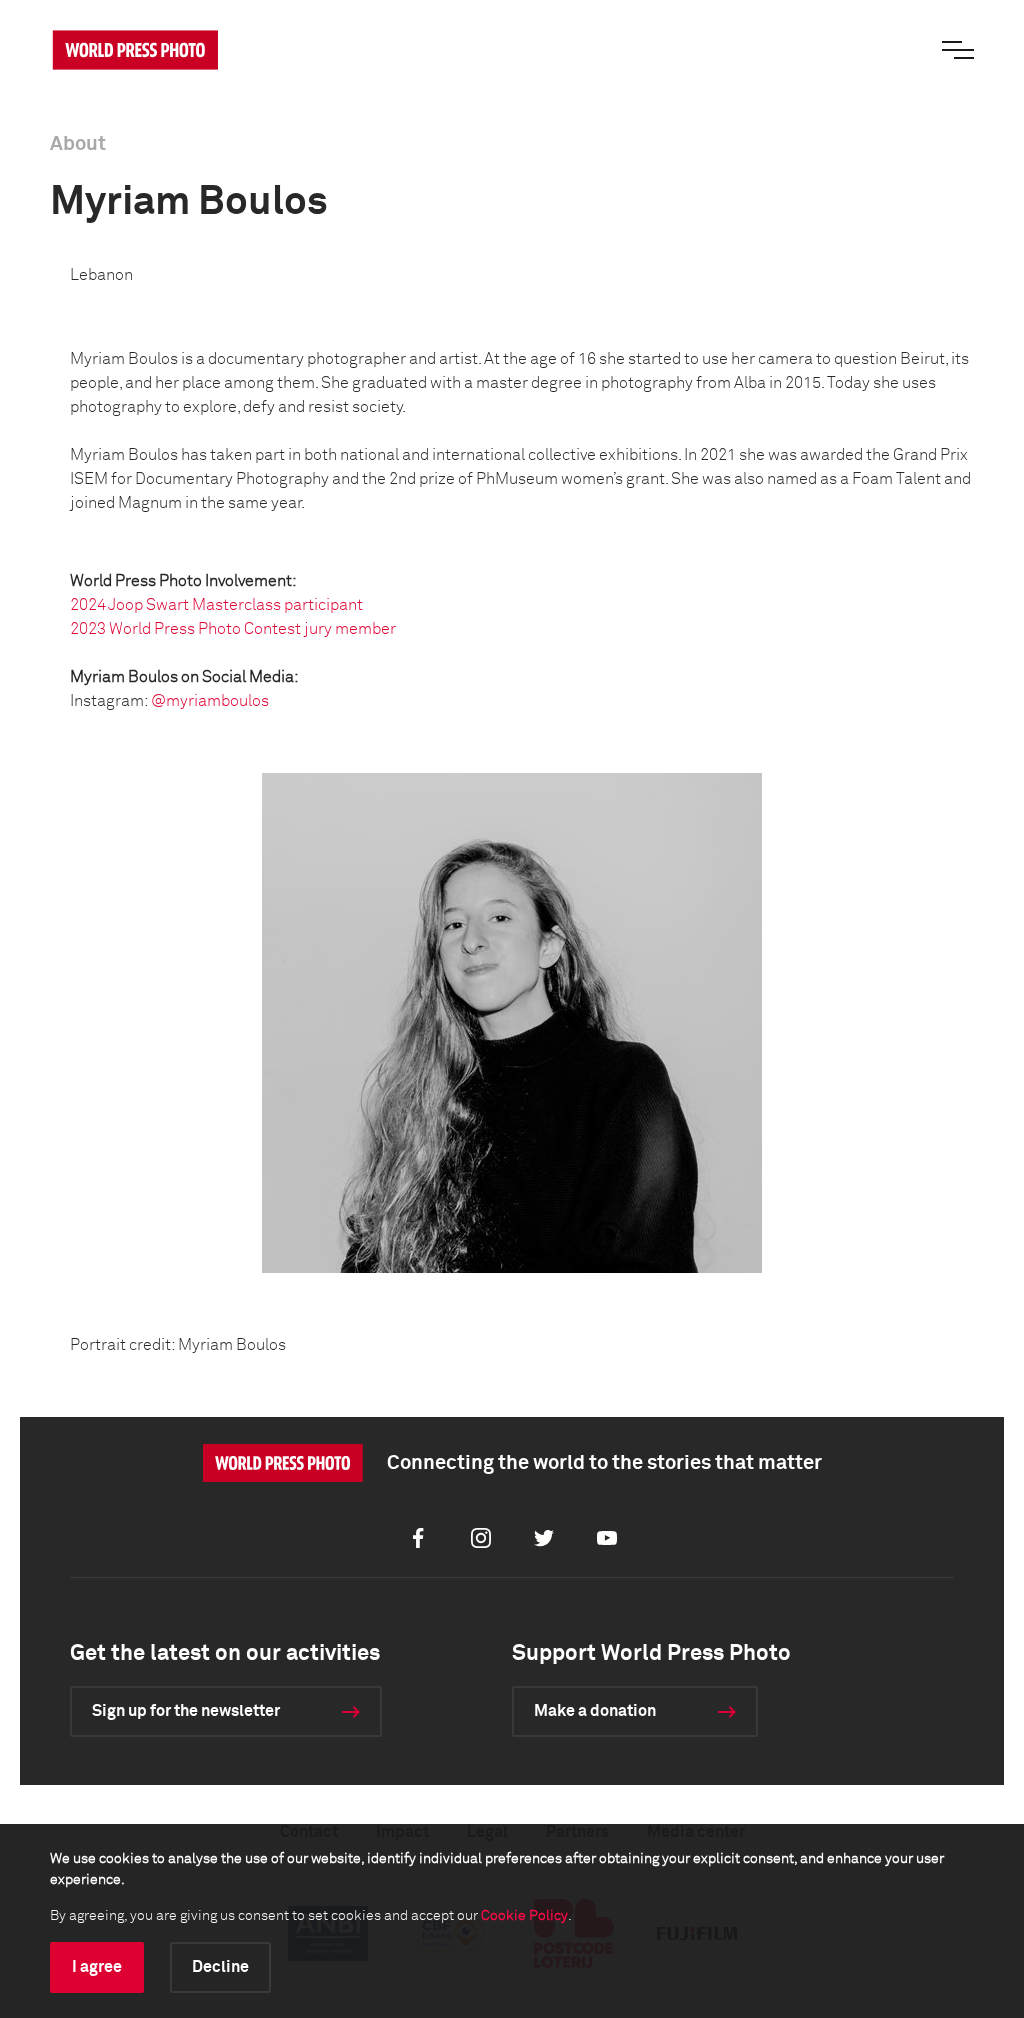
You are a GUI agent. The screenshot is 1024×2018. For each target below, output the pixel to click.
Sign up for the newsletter (186, 1711)
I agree (97, 1967)
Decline (220, 1967)
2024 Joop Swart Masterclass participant (216, 605)
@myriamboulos (210, 701)
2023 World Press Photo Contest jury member (233, 629)
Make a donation (595, 1711)
